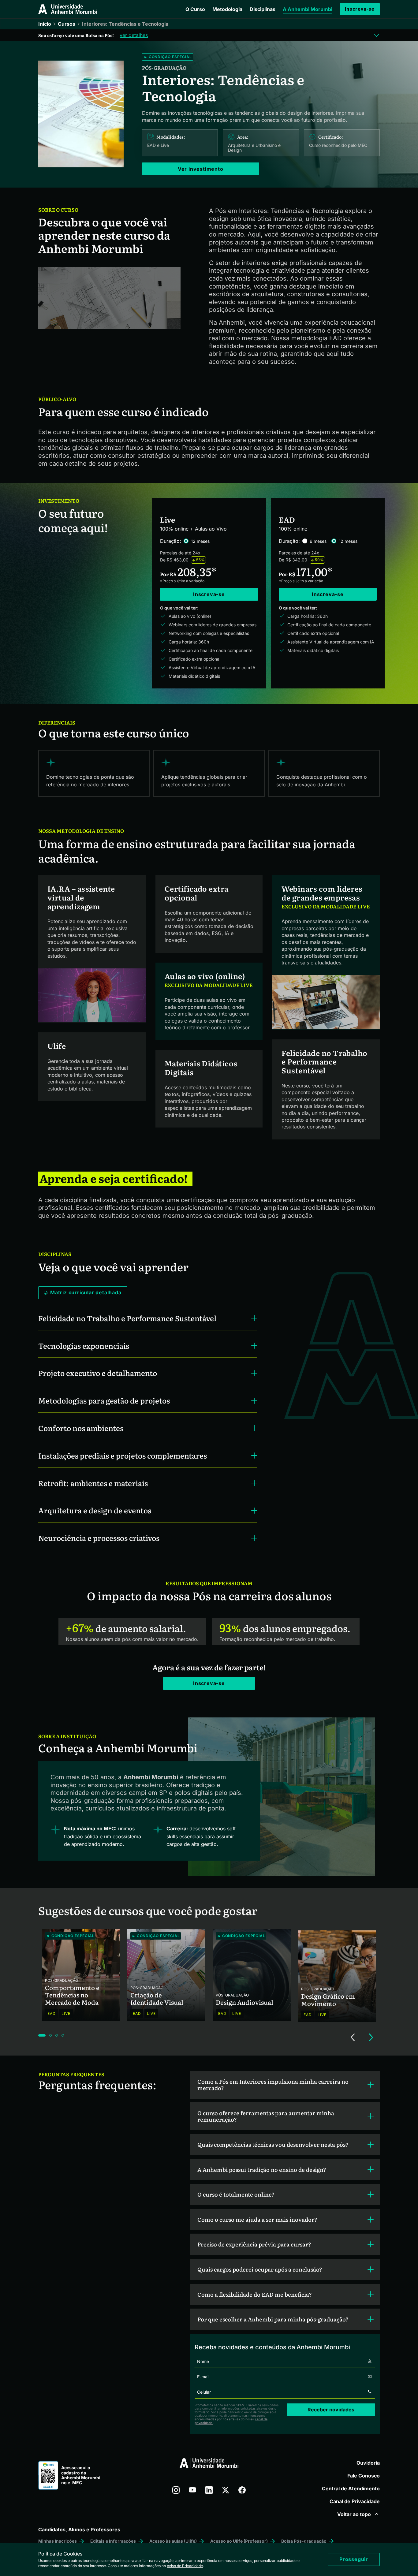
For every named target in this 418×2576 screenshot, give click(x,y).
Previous (353, 2037)
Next (371, 2037)
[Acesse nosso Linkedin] (209, 2490)
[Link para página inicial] (68, 9)
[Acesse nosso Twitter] (226, 2490)
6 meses (318, 541)
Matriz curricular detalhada (86, 1292)
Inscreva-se (360, 9)
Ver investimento (201, 169)
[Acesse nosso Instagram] (176, 2490)
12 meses (200, 541)
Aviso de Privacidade (185, 2566)
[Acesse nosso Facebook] (242, 2490)
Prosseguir (354, 2559)
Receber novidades (331, 2410)
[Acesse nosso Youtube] (192, 2490)
